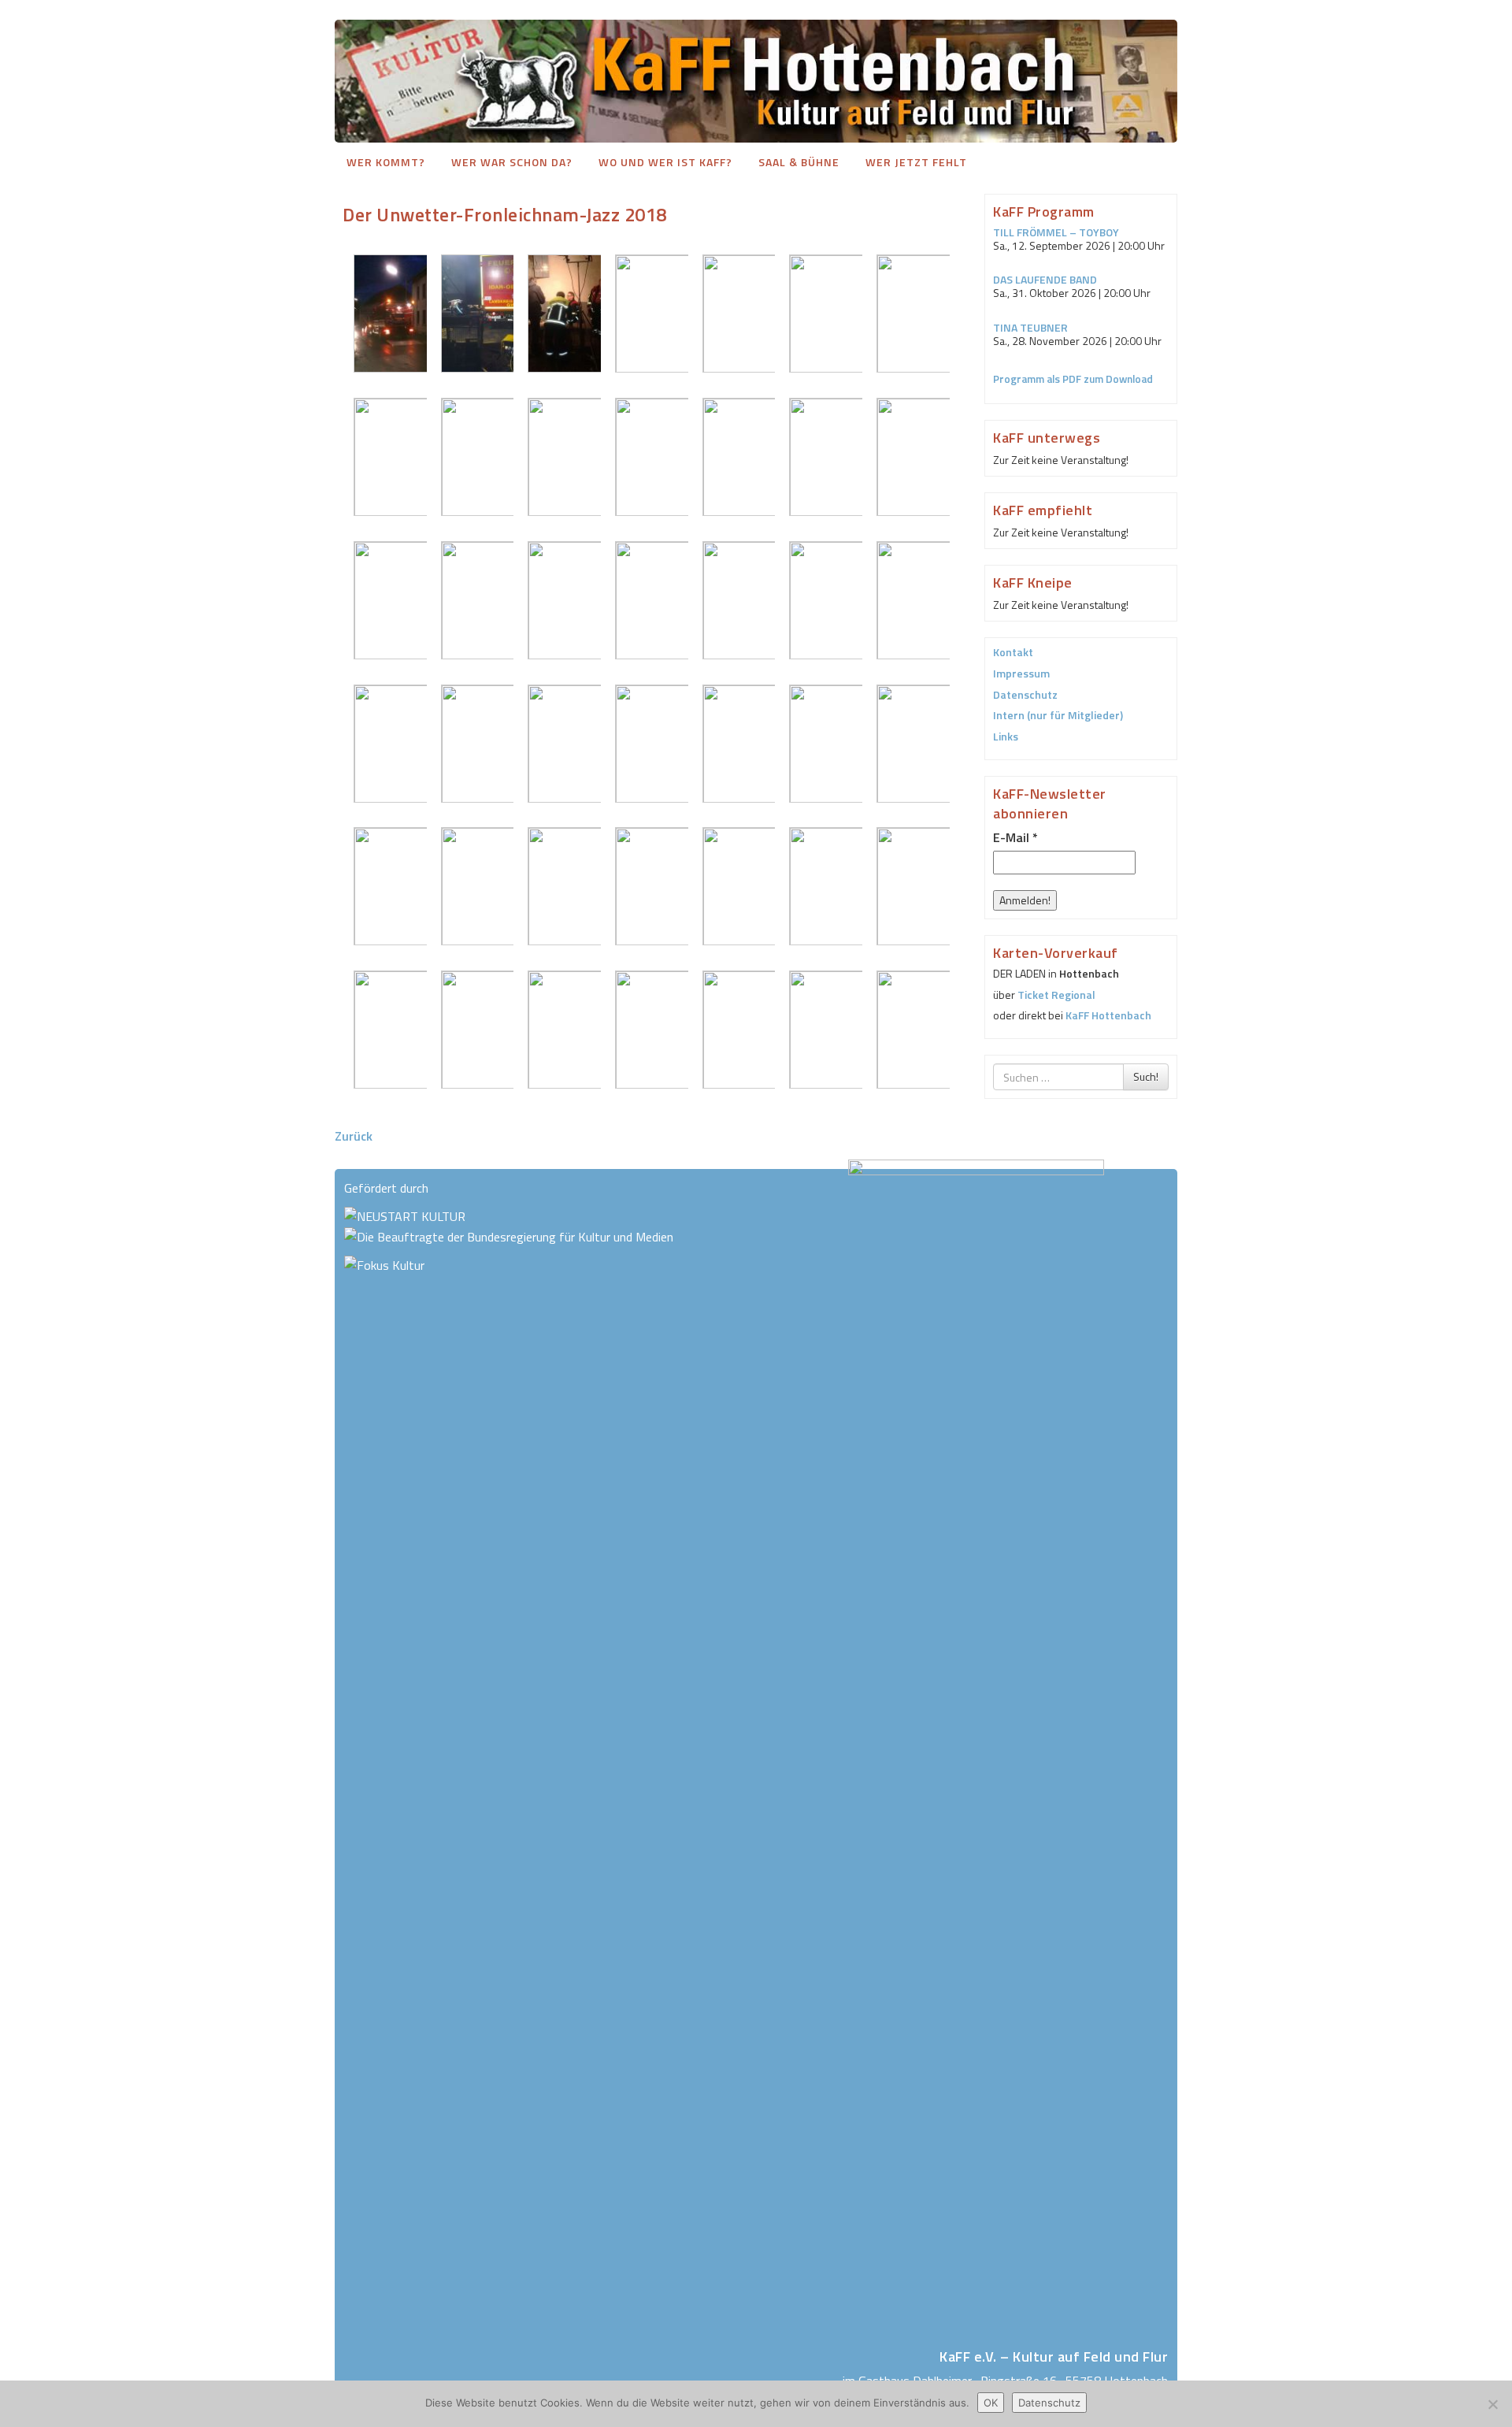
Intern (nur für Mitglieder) (1058, 715)
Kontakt (1013, 652)
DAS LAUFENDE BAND (1045, 279)
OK (991, 2403)
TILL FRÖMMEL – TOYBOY (1056, 232)
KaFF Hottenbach (1108, 1015)
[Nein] (1492, 2404)
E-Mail (1015, 837)
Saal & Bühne (799, 162)
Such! (1146, 1076)
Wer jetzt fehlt (916, 162)
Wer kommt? (386, 162)
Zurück (354, 1136)
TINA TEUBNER (1030, 327)
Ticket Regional (1056, 995)
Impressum (1021, 673)
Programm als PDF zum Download (1073, 379)
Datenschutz (1025, 694)
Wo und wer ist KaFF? (665, 162)
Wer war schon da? (512, 162)
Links (1006, 736)
